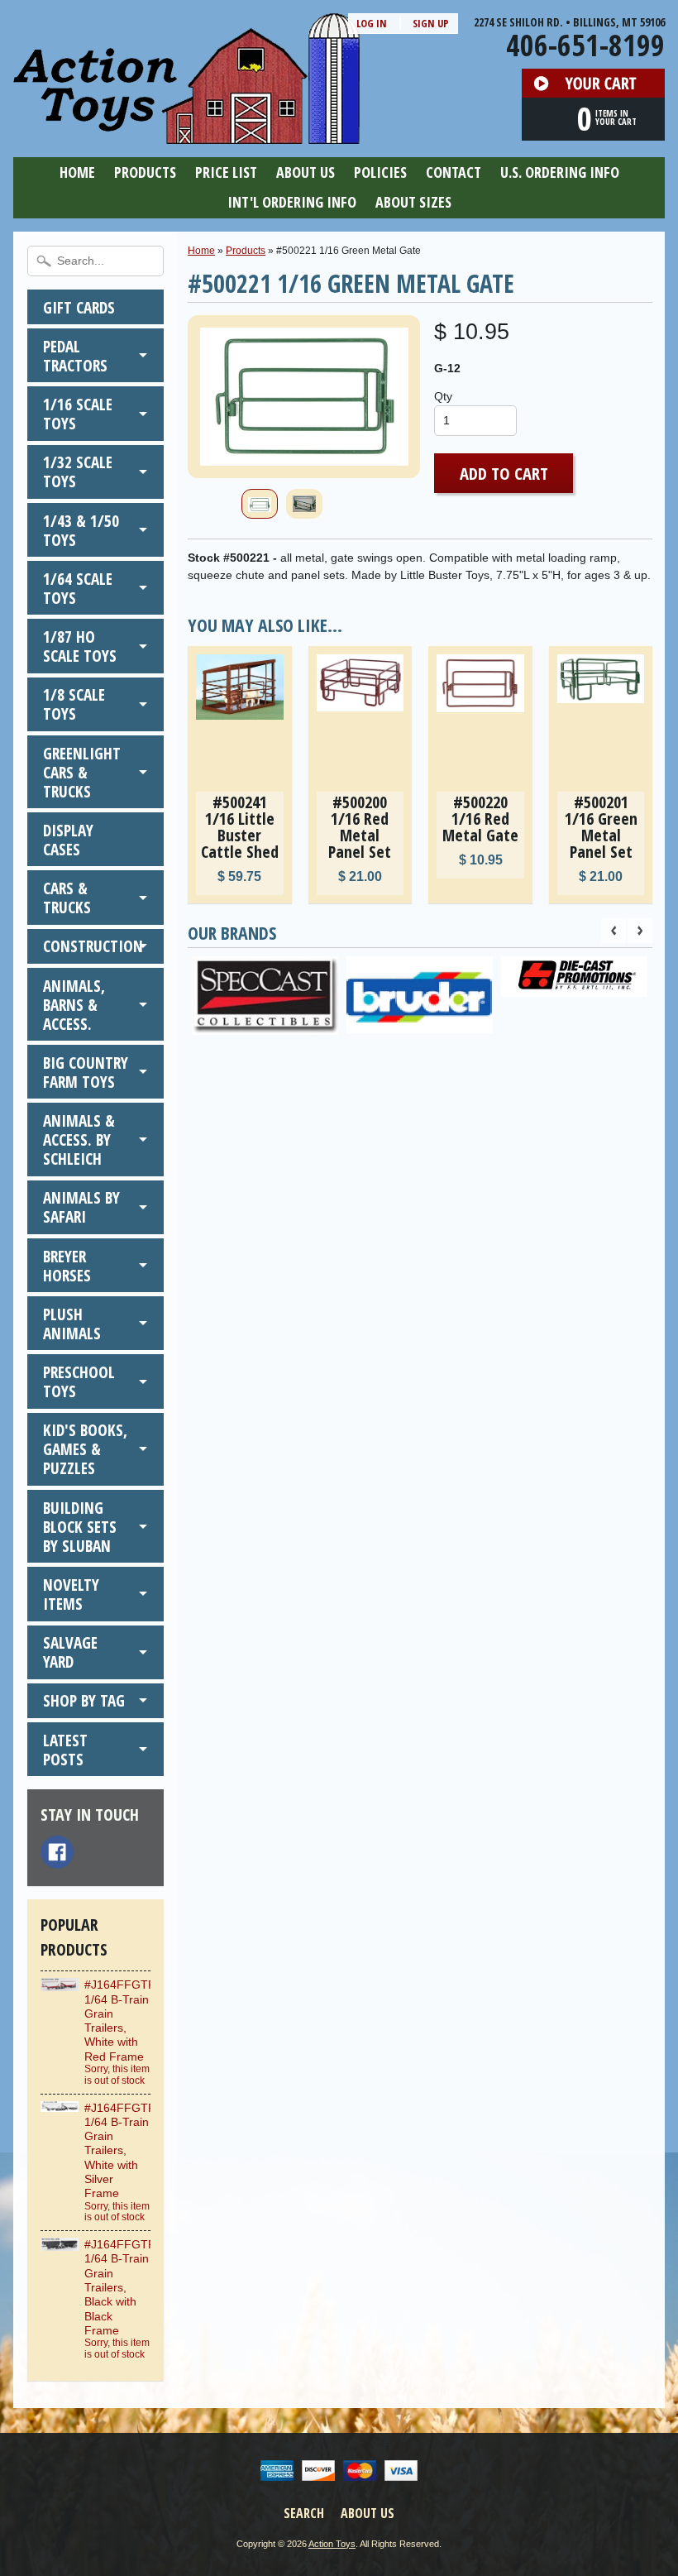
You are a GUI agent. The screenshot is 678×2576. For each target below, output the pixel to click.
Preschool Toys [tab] (79, 1381)
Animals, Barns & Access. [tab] (74, 1005)
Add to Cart (504, 473)
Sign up (431, 23)
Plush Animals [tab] (72, 1324)
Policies (380, 172)
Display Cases (68, 840)
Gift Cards (79, 307)
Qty (443, 397)
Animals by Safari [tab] (81, 1207)
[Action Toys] (186, 133)
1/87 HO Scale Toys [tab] (80, 646)
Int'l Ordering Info (292, 202)
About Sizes (413, 202)
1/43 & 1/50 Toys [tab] (81, 530)
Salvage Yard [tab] (70, 1652)
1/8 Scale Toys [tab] (74, 704)
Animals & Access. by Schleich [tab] (79, 1140)
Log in (372, 23)
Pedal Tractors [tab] (75, 356)
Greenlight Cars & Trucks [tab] (82, 772)
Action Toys (332, 2544)
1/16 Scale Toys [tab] (78, 414)
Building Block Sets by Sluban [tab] (80, 1527)
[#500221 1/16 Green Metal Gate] (260, 504)
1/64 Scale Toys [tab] (78, 588)
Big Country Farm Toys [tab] (86, 1072)
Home (77, 172)
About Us (306, 172)
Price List (226, 172)
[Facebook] (57, 1852)
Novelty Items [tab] (71, 1594)
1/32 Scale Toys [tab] (78, 472)
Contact (454, 172)
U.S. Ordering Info (560, 172)
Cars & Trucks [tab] (67, 898)
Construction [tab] (93, 946)
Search (304, 2513)
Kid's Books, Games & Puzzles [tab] (85, 1449)
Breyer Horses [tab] (67, 1266)
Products (145, 172)
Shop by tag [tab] (84, 1700)
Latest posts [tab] (65, 1750)
